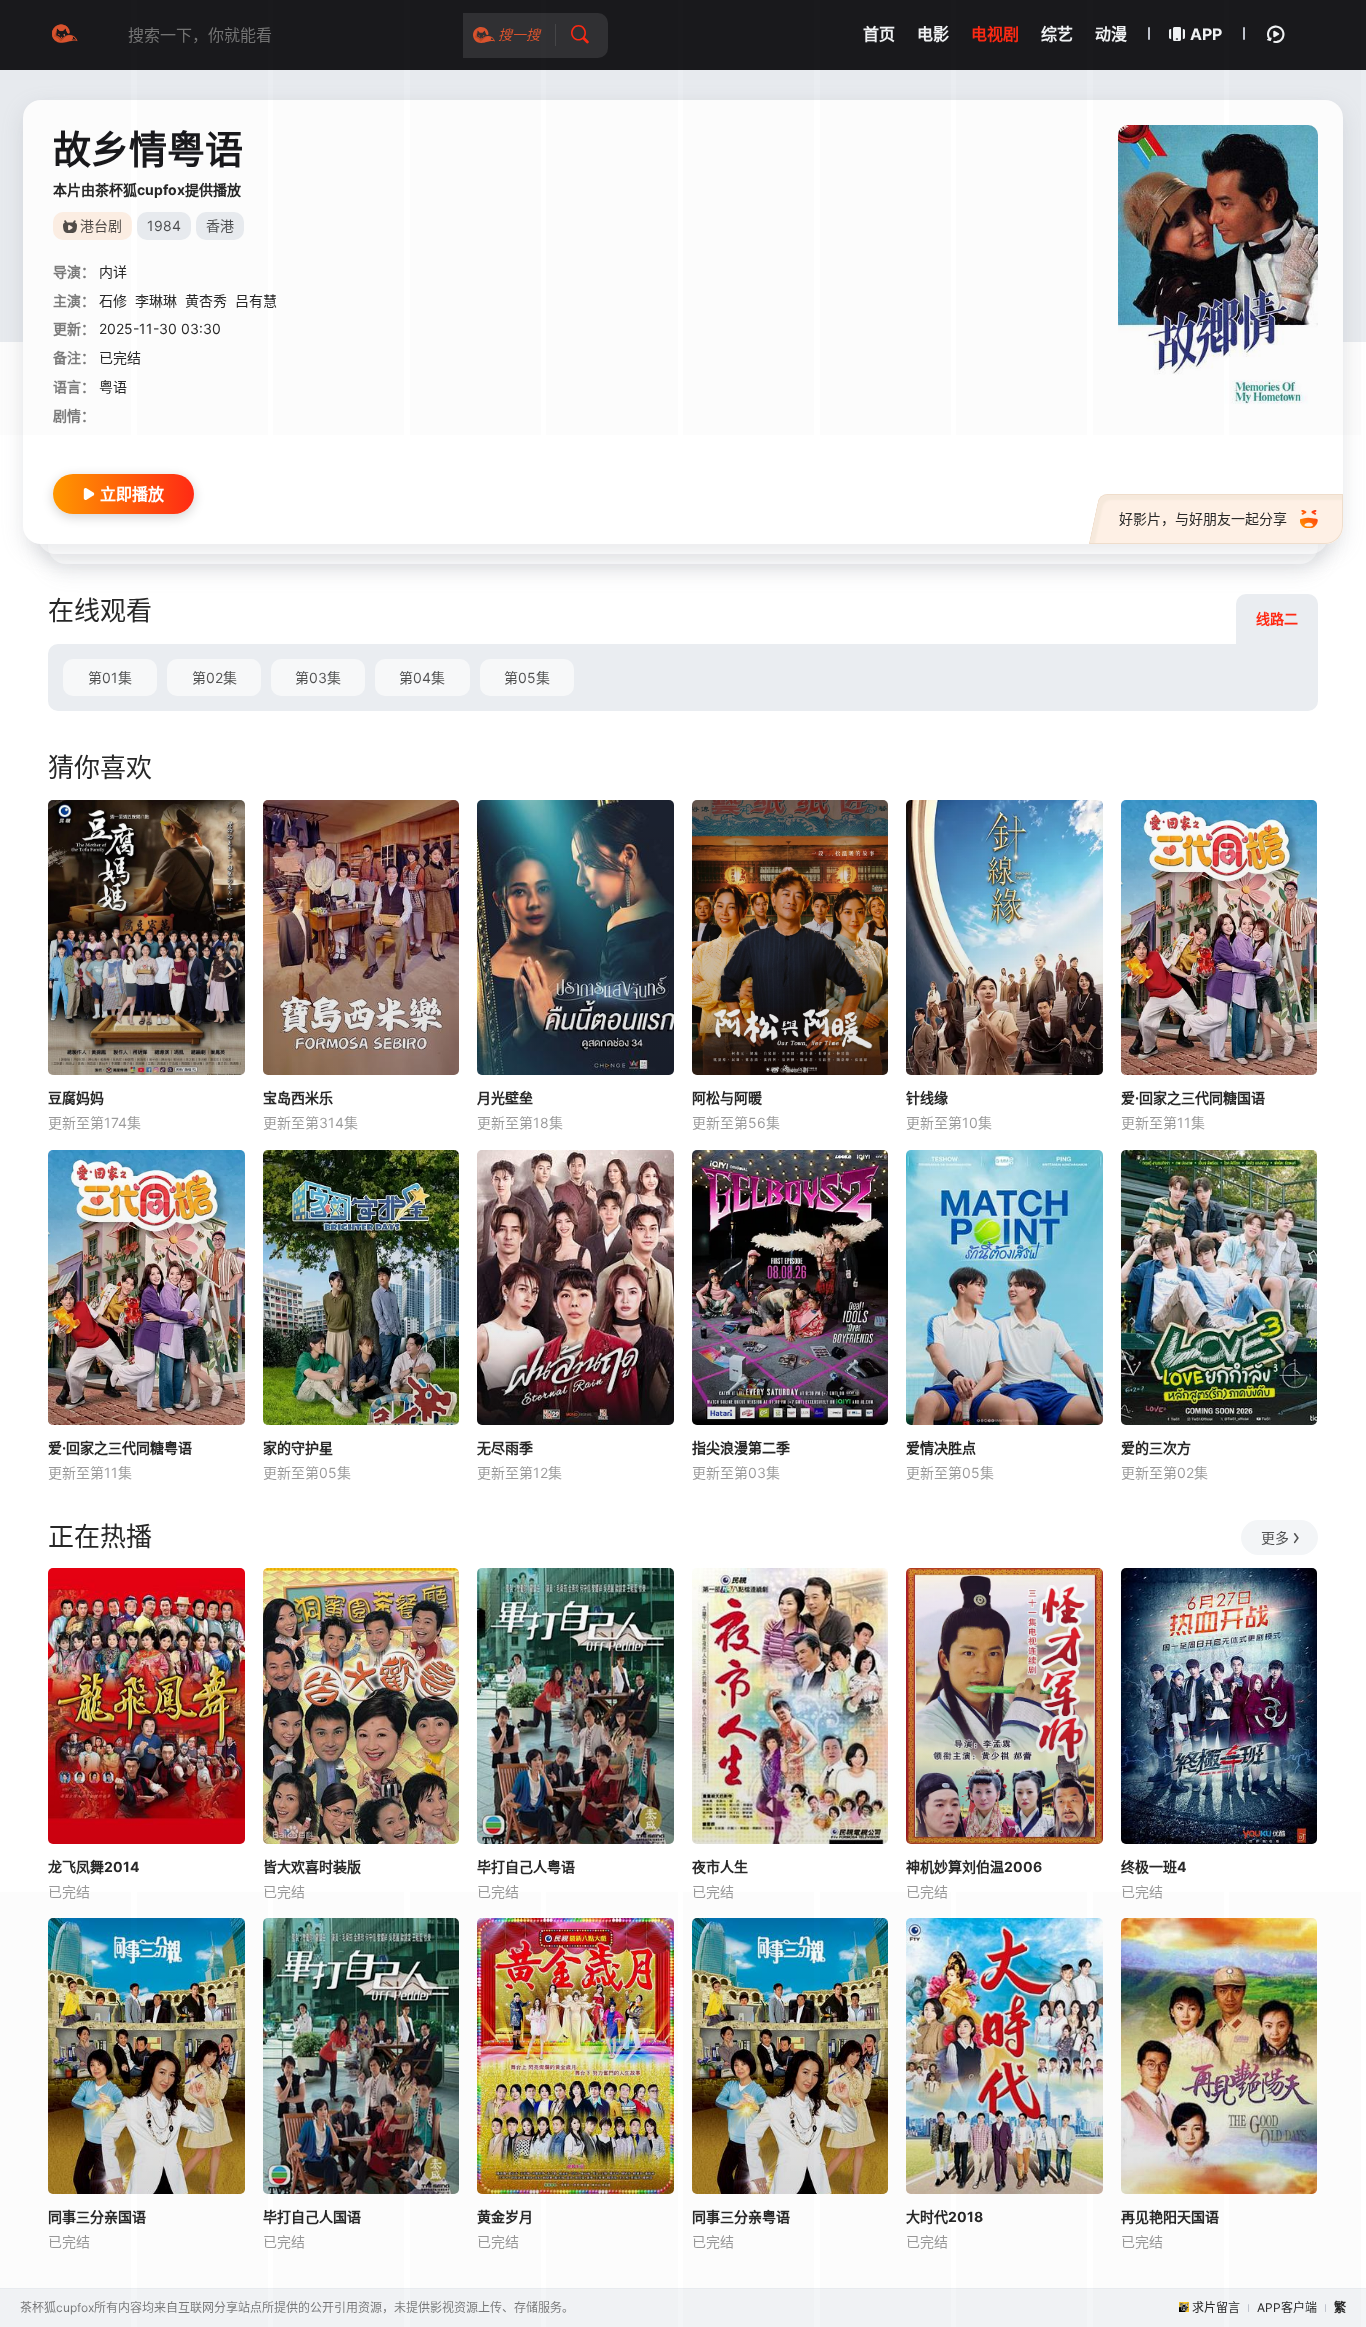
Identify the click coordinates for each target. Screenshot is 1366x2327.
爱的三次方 (1156, 1447)
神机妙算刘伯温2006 (974, 1866)
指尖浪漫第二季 (741, 1447)
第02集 (214, 677)
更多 (1275, 1537)
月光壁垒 (505, 1097)
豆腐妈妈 (76, 1097)
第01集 (110, 677)
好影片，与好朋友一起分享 (1203, 518)
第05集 (527, 677)
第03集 (318, 677)
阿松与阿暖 (727, 1097)
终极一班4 (1153, 1866)
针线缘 (927, 1097)
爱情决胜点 (941, 1447)
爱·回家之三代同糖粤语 (120, 1447)
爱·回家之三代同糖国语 (1193, 1097)
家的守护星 (298, 1447)
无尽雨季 (505, 1447)
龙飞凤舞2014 (93, 1866)
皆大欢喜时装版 (312, 1866)
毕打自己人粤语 (526, 1866)
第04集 (422, 677)
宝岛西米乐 (298, 1097)
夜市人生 (720, 1866)
